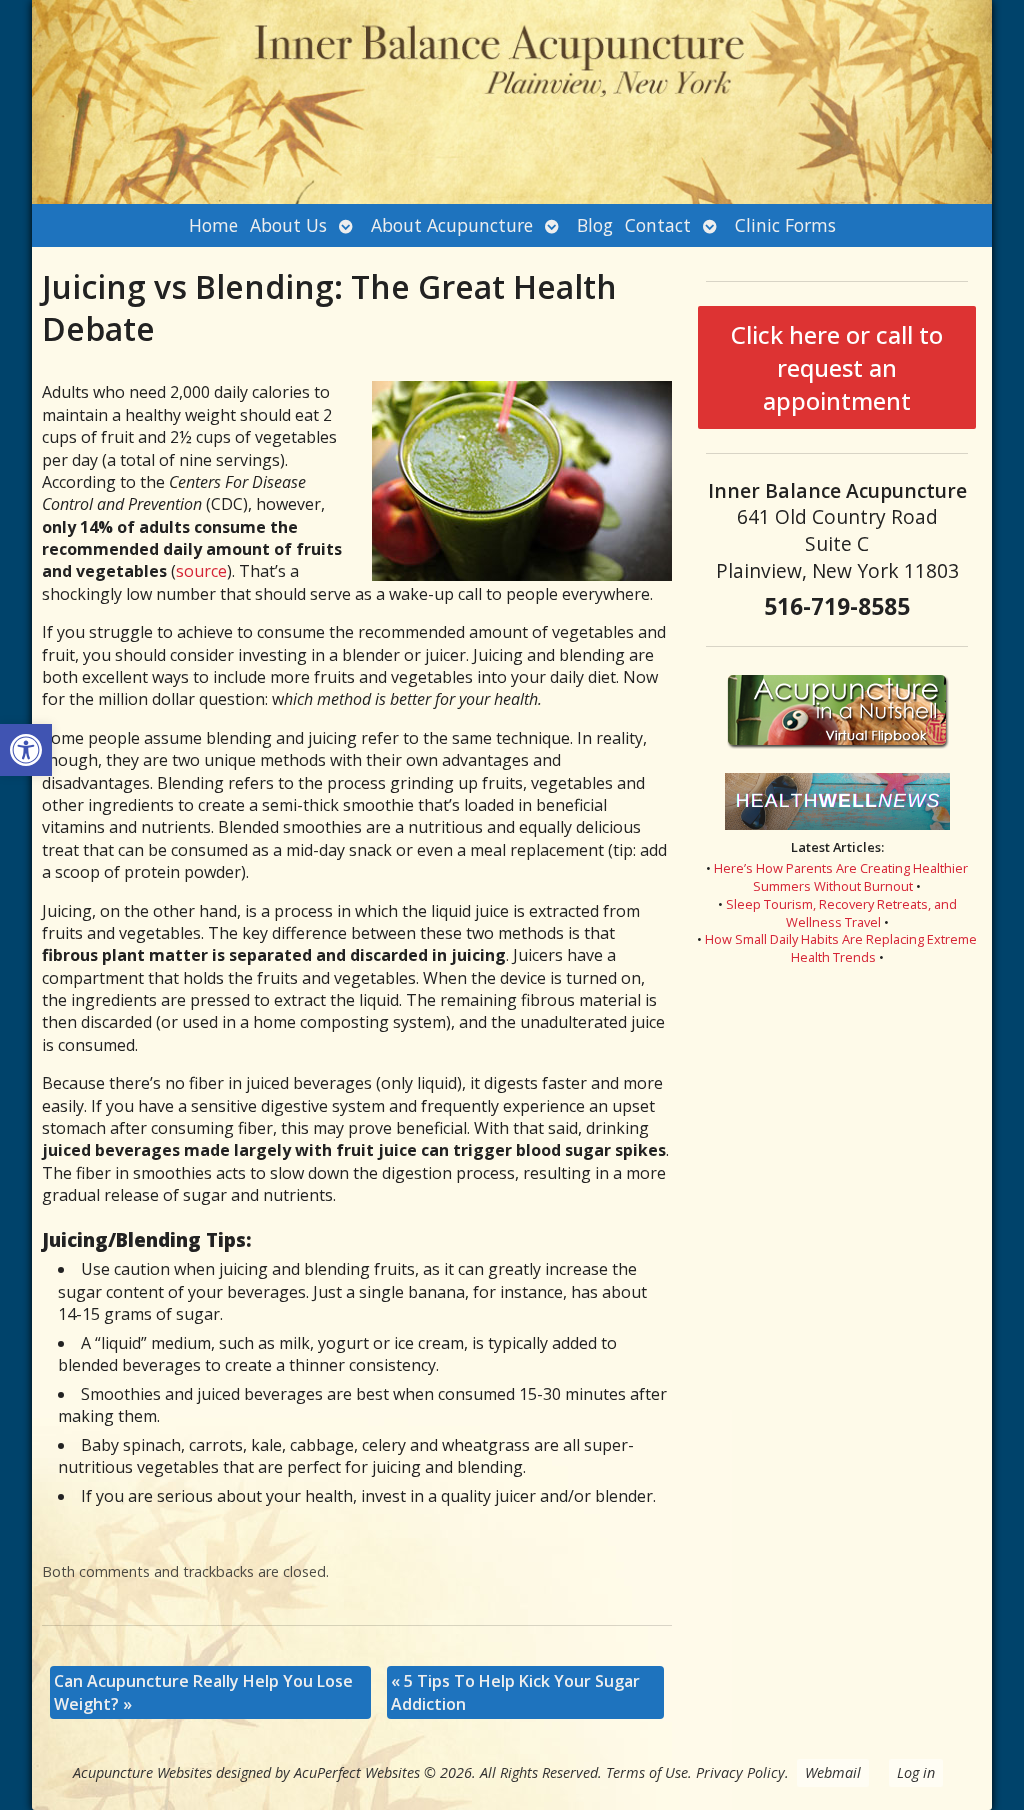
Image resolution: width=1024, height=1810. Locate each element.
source (201, 571)
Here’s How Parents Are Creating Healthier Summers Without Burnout (841, 877)
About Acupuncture (452, 225)
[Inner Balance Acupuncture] (512, 102)
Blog (595, 225)
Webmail (833, 1772)
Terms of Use (647, 1772)
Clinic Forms (785, 225)
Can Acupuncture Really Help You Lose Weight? (203, 1692)
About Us (288, 225)
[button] (26, 750)
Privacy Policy (740, 1772)
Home (213, 225)
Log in (916, 1772)
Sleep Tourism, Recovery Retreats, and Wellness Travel (841, 913)
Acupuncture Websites (142, 1772)
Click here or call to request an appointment (837, 367)
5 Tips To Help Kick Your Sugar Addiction (515, 1692)
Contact (658, 225)
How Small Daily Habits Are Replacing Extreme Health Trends (841, 948)
